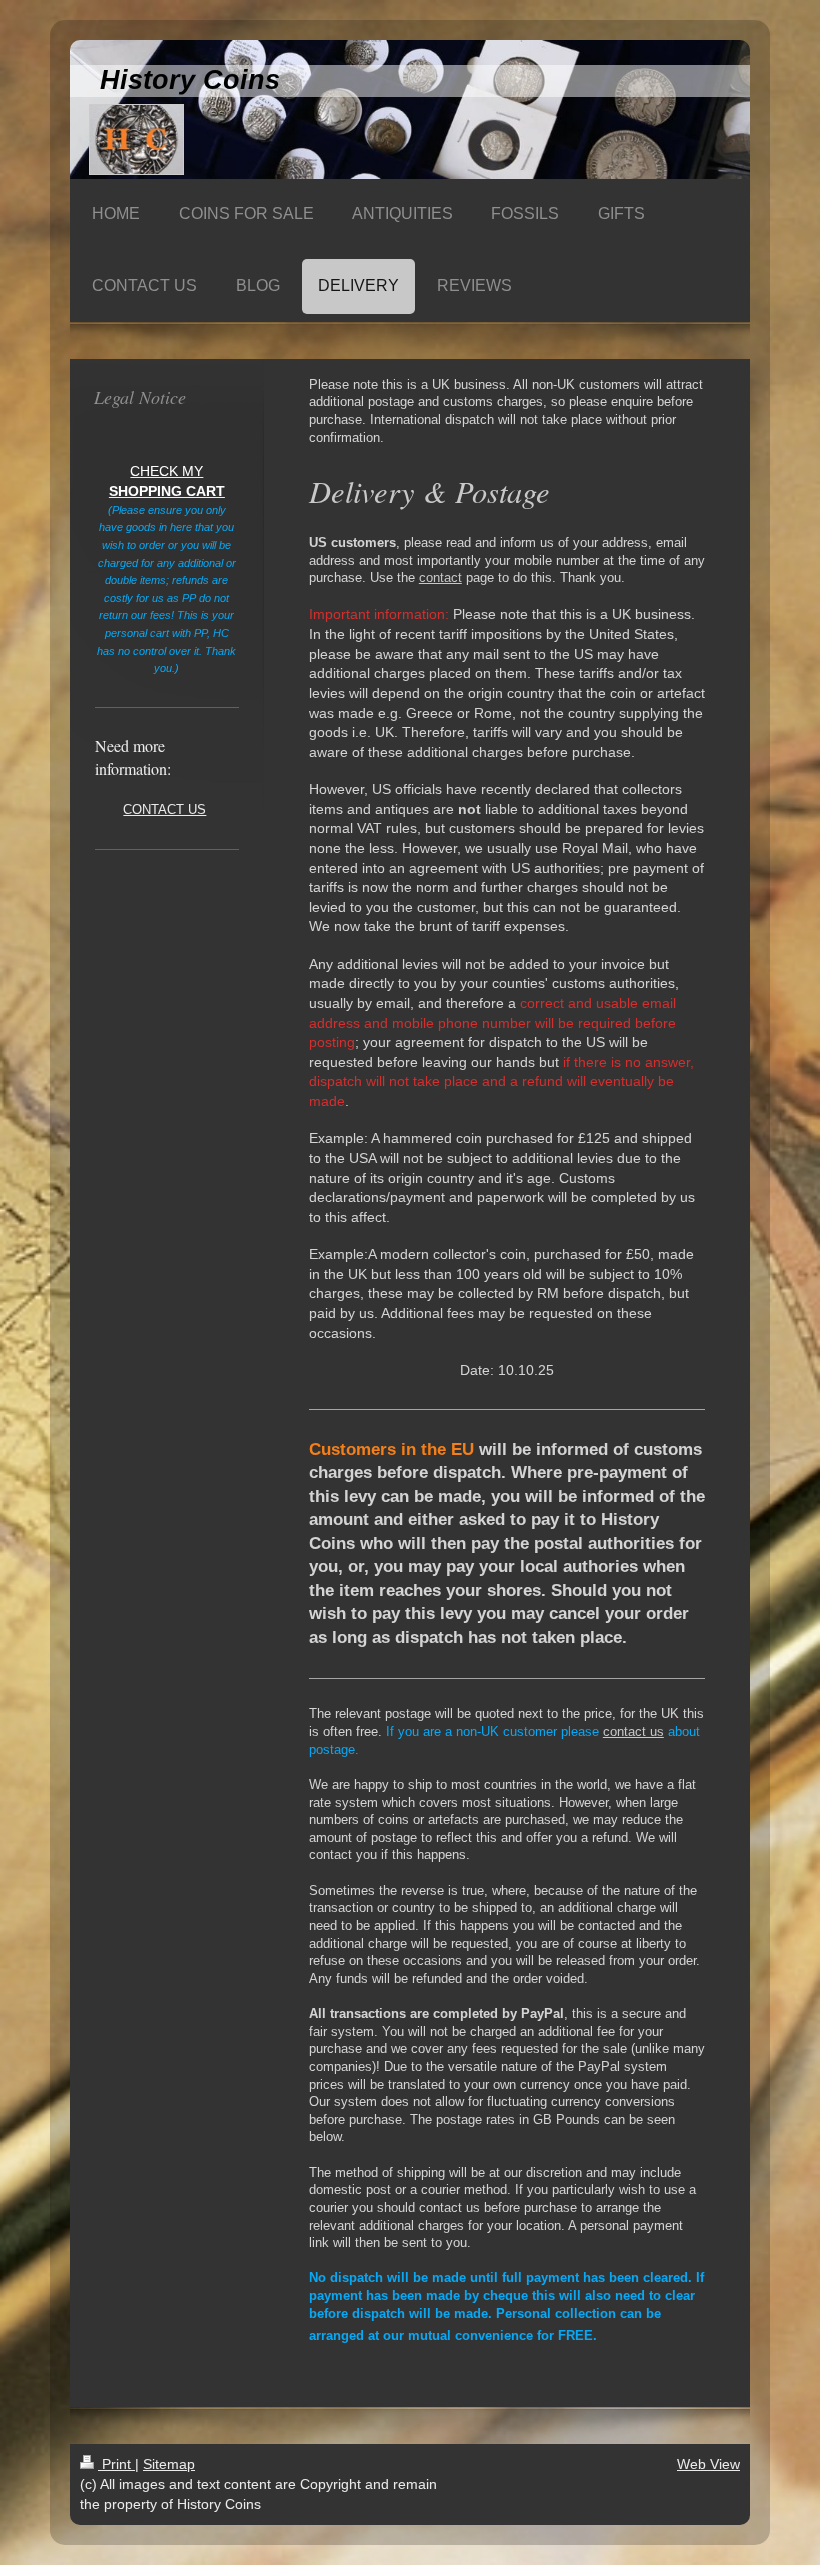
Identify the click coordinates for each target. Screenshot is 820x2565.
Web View (708, 2464)
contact (440, 578)
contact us (633, 1732)
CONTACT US (164, 810)
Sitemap (169, 2464)
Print (116, 2464)
